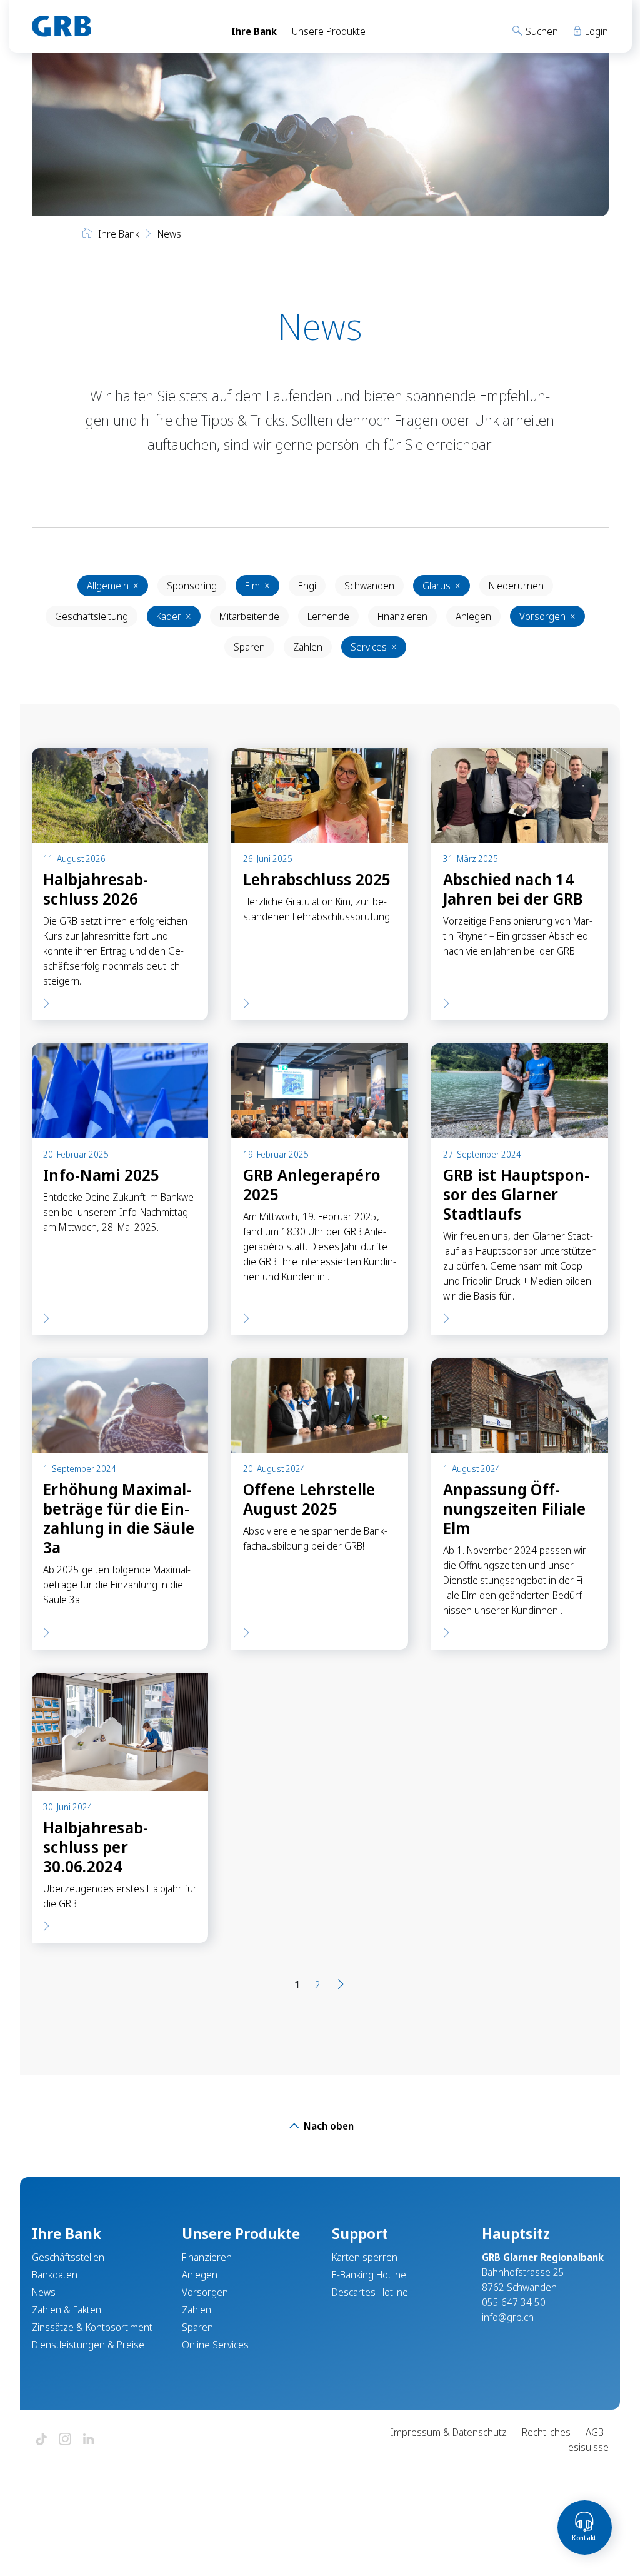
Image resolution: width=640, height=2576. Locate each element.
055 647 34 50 (514, 2302)
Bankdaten (55, 2275)
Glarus (442, 586)
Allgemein (113, 586)
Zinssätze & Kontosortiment (92, 2327)
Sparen (249, 647)
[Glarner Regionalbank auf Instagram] (65, 2440)
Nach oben (327, 2126)
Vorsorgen (547, 616)
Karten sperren (365, 2257)
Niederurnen (516, 586)
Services (374, 647)
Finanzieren (402, 616)
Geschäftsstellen (68, 2257)
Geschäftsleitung (92, 616)
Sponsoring (192, 586)
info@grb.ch (508, 2317)
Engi (307, 586)
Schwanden (369, 586)
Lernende (328, 616)
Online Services (215, 2345)
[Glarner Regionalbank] (120, 26)
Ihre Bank (254, 31)
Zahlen (308, 647)
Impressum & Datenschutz (449, 2432)
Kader (174, 616)
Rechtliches (546, 2432)
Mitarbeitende (249, 616)
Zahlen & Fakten (67, 2310)
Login (595, 31)
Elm (257, 586)
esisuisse (588, 2447)
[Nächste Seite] (341, 1985)
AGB (595, 2432)
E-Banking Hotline (369, 2275)
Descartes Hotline (370, 2292)
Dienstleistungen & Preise (88, 2345)
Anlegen (473, 616)
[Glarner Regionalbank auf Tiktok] (41, 2440)
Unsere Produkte (329, 31)
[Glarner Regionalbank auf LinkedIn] (89, 2440)
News (44, 2292)
